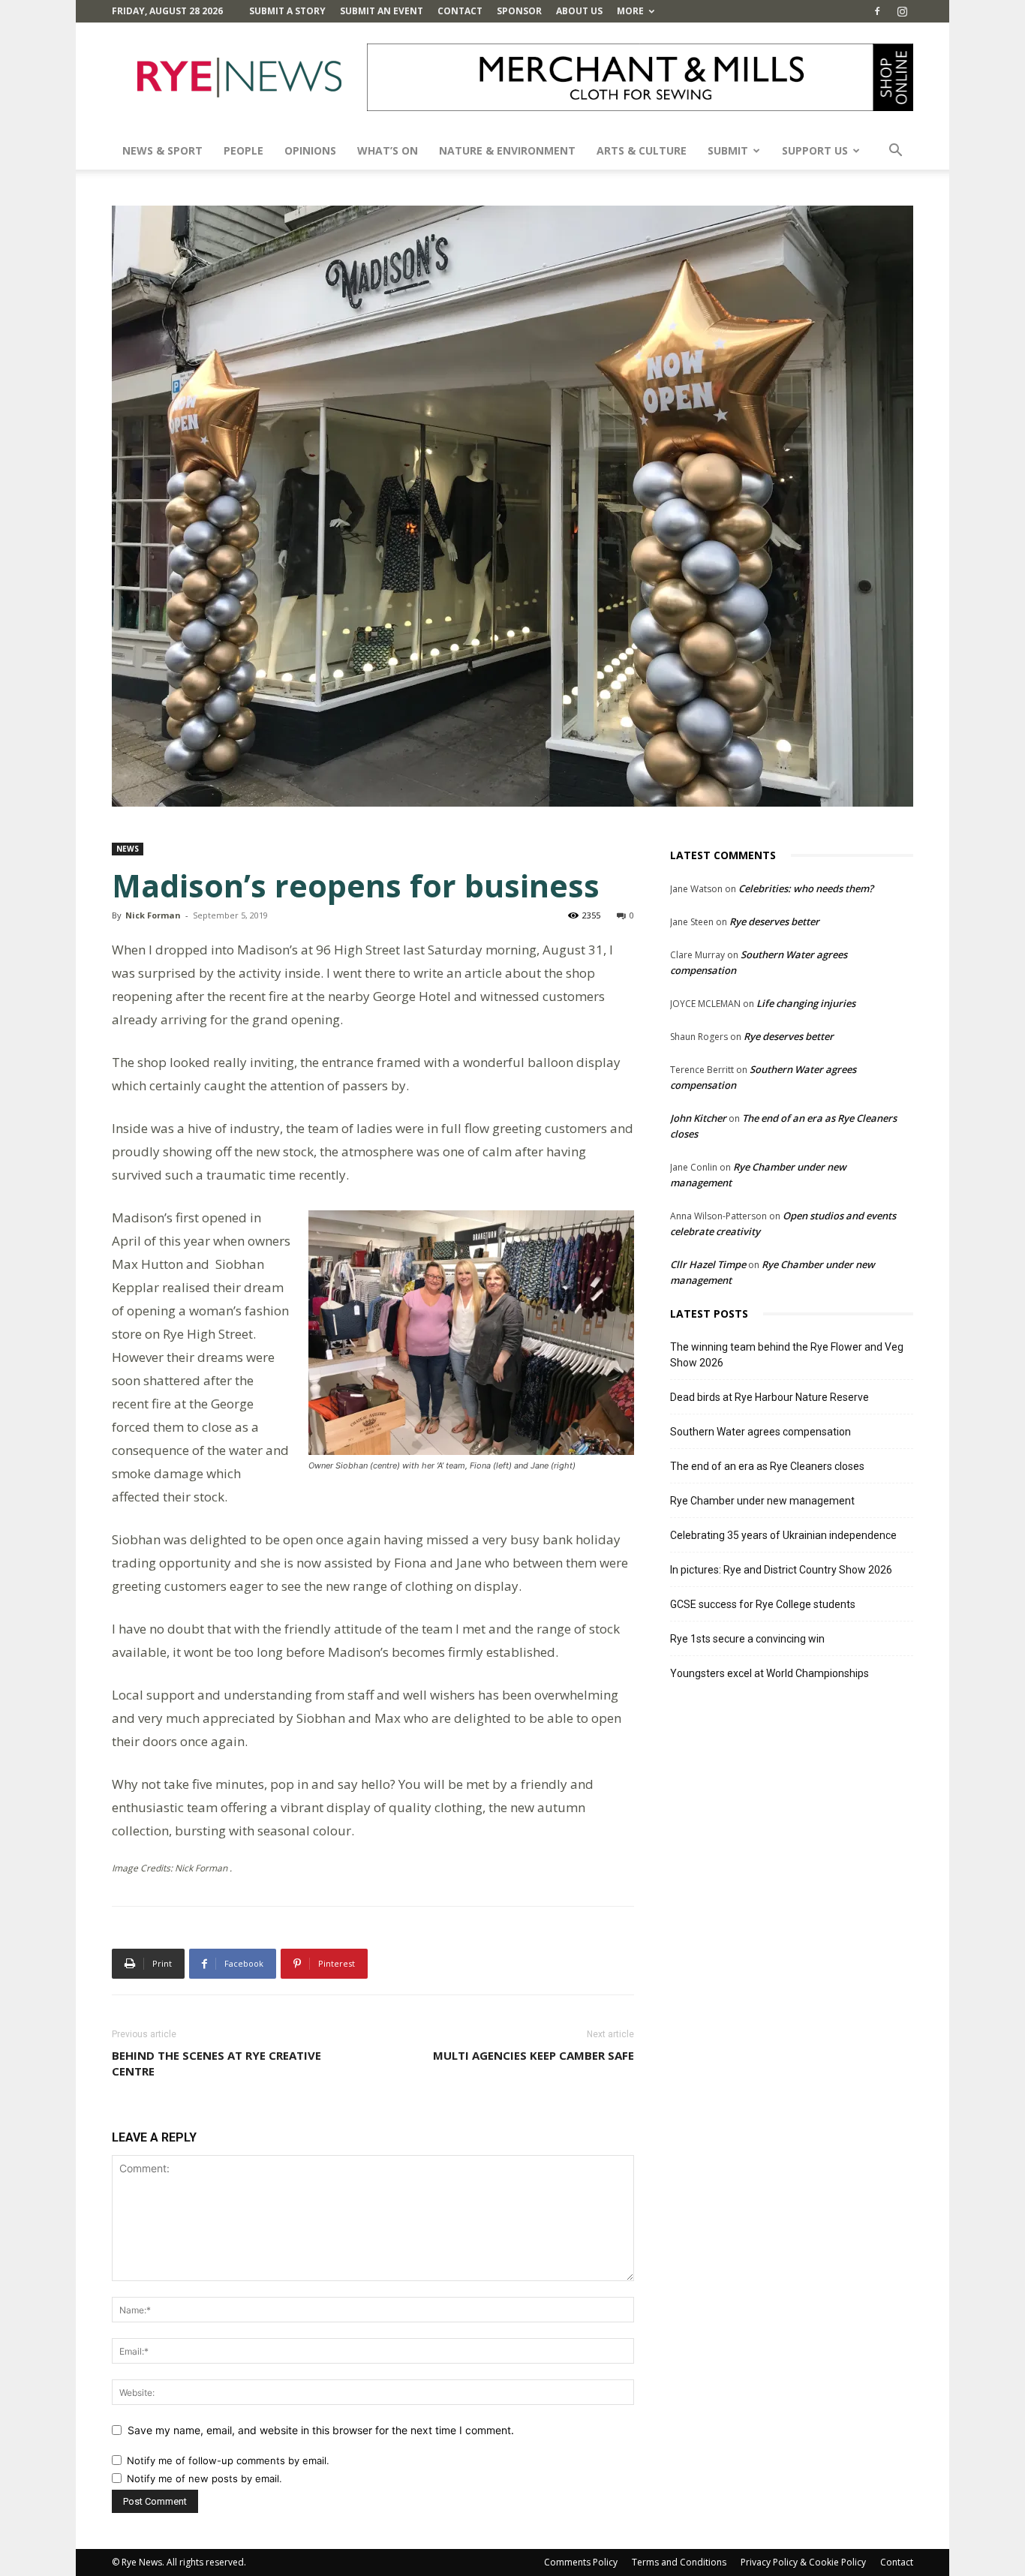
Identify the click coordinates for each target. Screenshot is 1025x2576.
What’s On (388, 150)
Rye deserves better (774, 921)
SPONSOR (519, 11)
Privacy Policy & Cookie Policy (803, 2562)
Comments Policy (581, 2562)
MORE (630, 11)
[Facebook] (877, 11)
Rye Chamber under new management (762, 1501)
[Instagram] (902, 11)
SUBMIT (728, 150)
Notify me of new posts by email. (204, 2478)
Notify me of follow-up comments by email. (228, 2460)
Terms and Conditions (679, 2562)
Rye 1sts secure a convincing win (747, 1639)
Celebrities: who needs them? (806, 888)
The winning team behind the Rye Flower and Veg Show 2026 (787, 1355)
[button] (895, 152)
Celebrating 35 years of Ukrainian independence (783, 1535)
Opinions (310, 150)
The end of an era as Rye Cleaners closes (767, 1466)
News (128, 849)
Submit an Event (382, 11)
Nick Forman (153, 915)
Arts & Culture (642, 150)
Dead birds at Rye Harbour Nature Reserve (770, 1397)
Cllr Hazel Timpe (708, 1264)
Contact (460, 11)
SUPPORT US (815, 150)
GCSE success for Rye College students (763, 1604)
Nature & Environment (507, 150)
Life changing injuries (806, 1003)
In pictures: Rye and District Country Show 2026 (781, 1570)
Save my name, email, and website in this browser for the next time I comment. (321, 2430)
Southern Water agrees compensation (760, 1432)
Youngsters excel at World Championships (770, 1673)
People (243, 150)
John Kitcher (698, 1118)
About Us (579, 11)
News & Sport (162, 150)
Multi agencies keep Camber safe (534, 2055)
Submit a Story (287, 11)
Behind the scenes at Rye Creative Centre (216, 2063)
